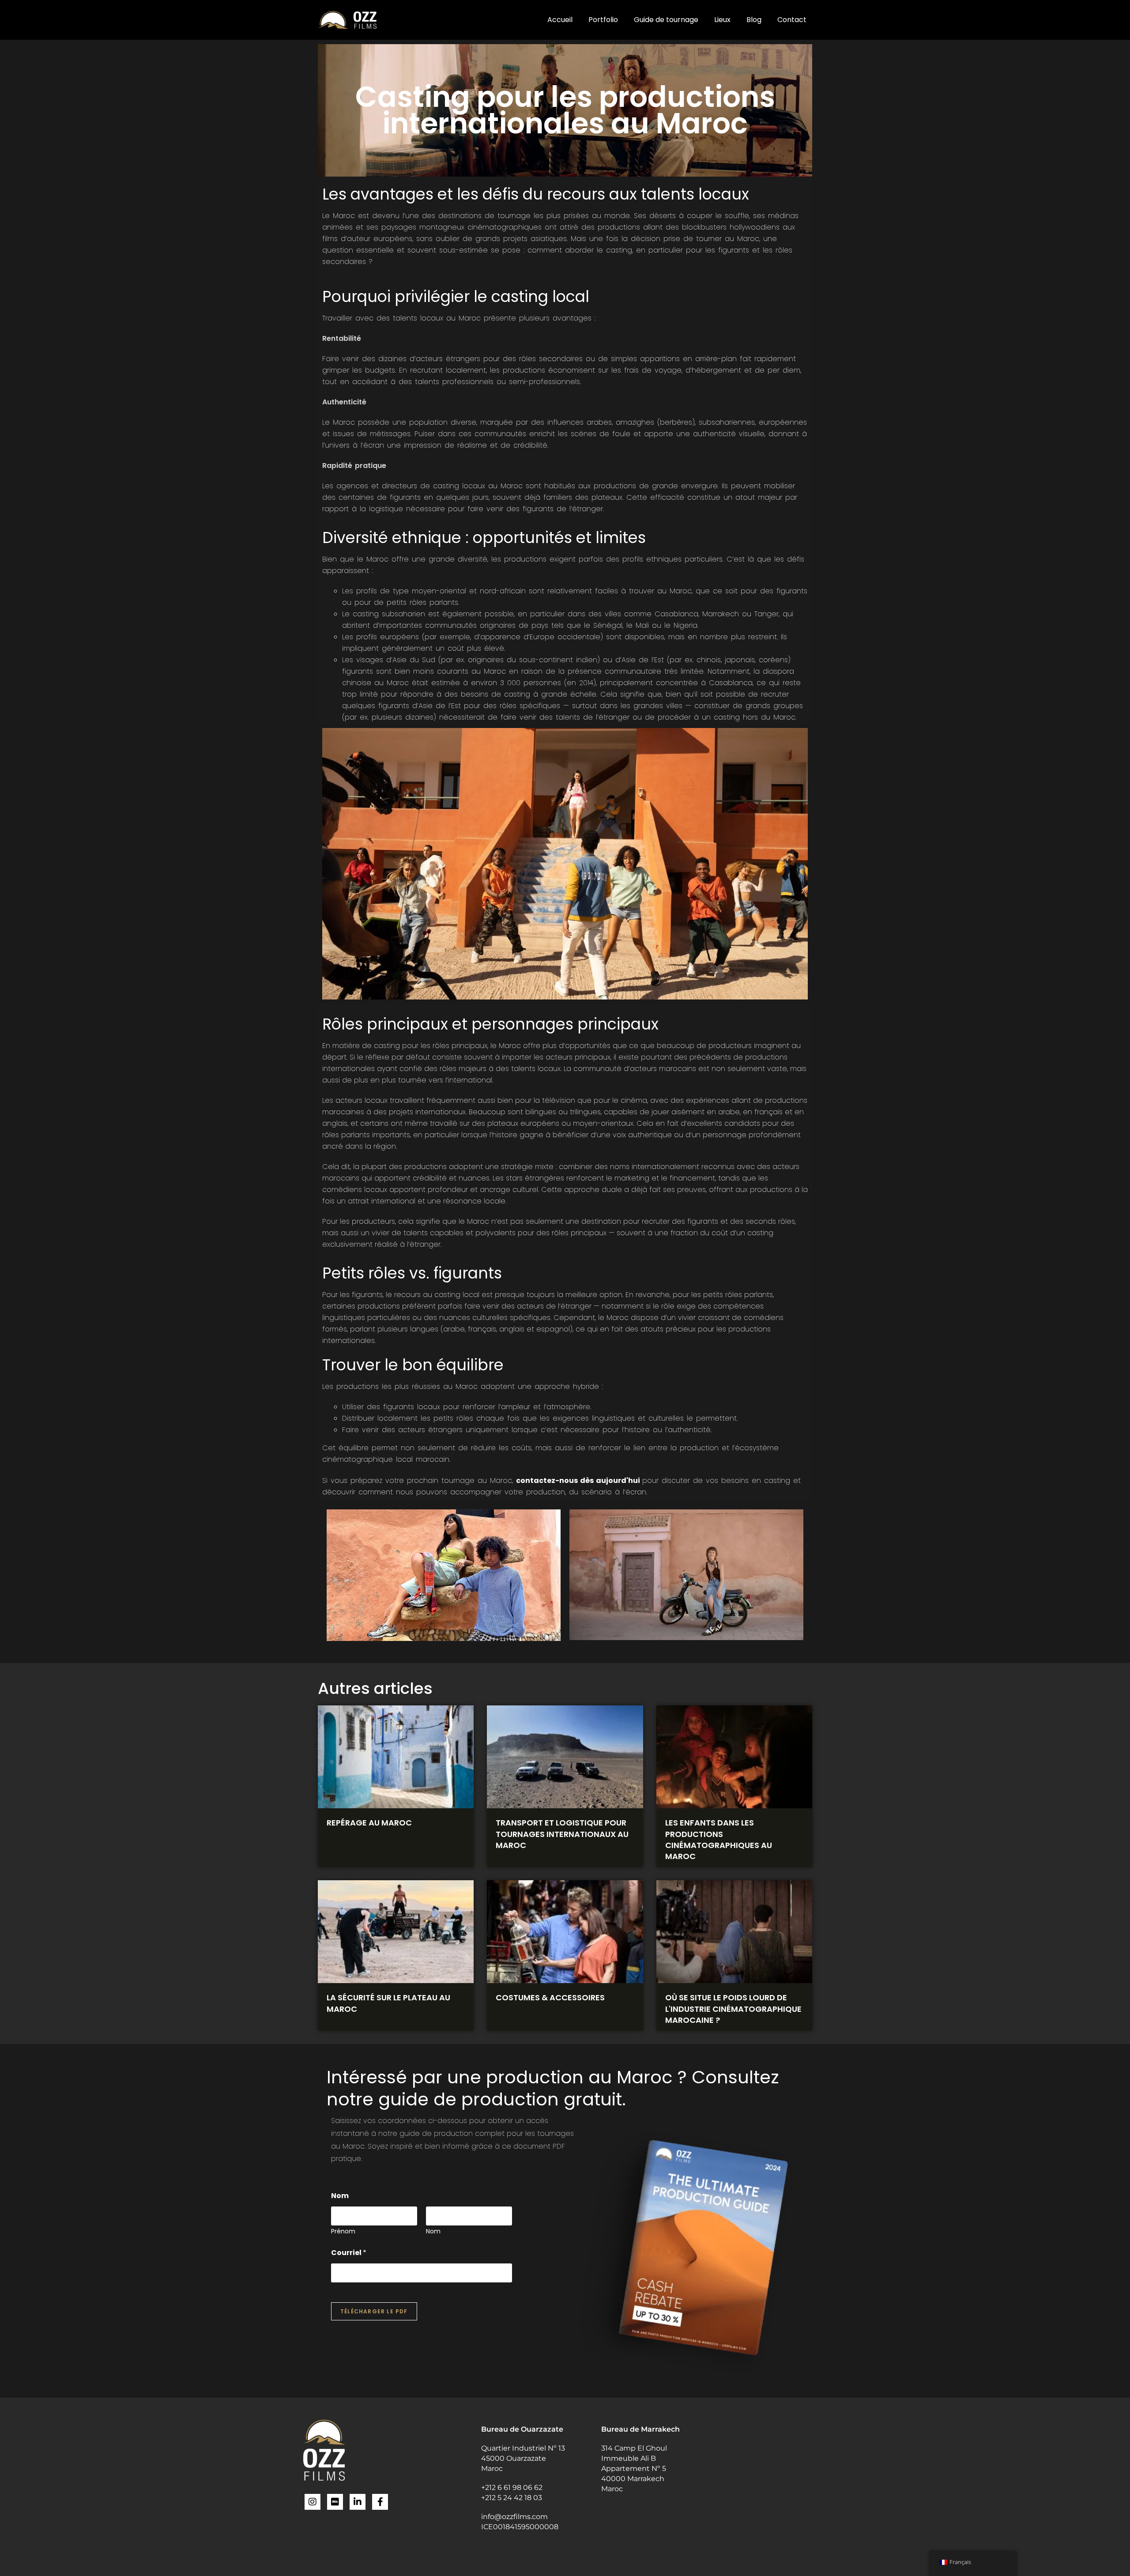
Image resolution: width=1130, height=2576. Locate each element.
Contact (792, 20)
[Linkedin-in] (358, 2502)
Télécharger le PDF (374, 2311)
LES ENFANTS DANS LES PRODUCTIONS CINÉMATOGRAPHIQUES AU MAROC (719, 1839)
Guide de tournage (666, 20)
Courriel (349, 2253)
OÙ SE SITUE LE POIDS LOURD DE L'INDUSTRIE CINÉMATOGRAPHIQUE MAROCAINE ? (733, 2008)
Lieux (722, 20)
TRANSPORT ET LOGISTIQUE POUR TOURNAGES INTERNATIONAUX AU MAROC (562, 1834)
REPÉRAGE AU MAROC (369, 1823)
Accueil (560, 20)
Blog (754, 20)
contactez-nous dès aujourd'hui (579, 1480)
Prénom (343, 2231)
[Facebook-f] (380, 2502)
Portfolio (603, 20)
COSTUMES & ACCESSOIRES (550, 1997)
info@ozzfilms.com (514, 2517)
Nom (433, 2231)
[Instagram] (313, 2502)
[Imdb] (335, 2502)
